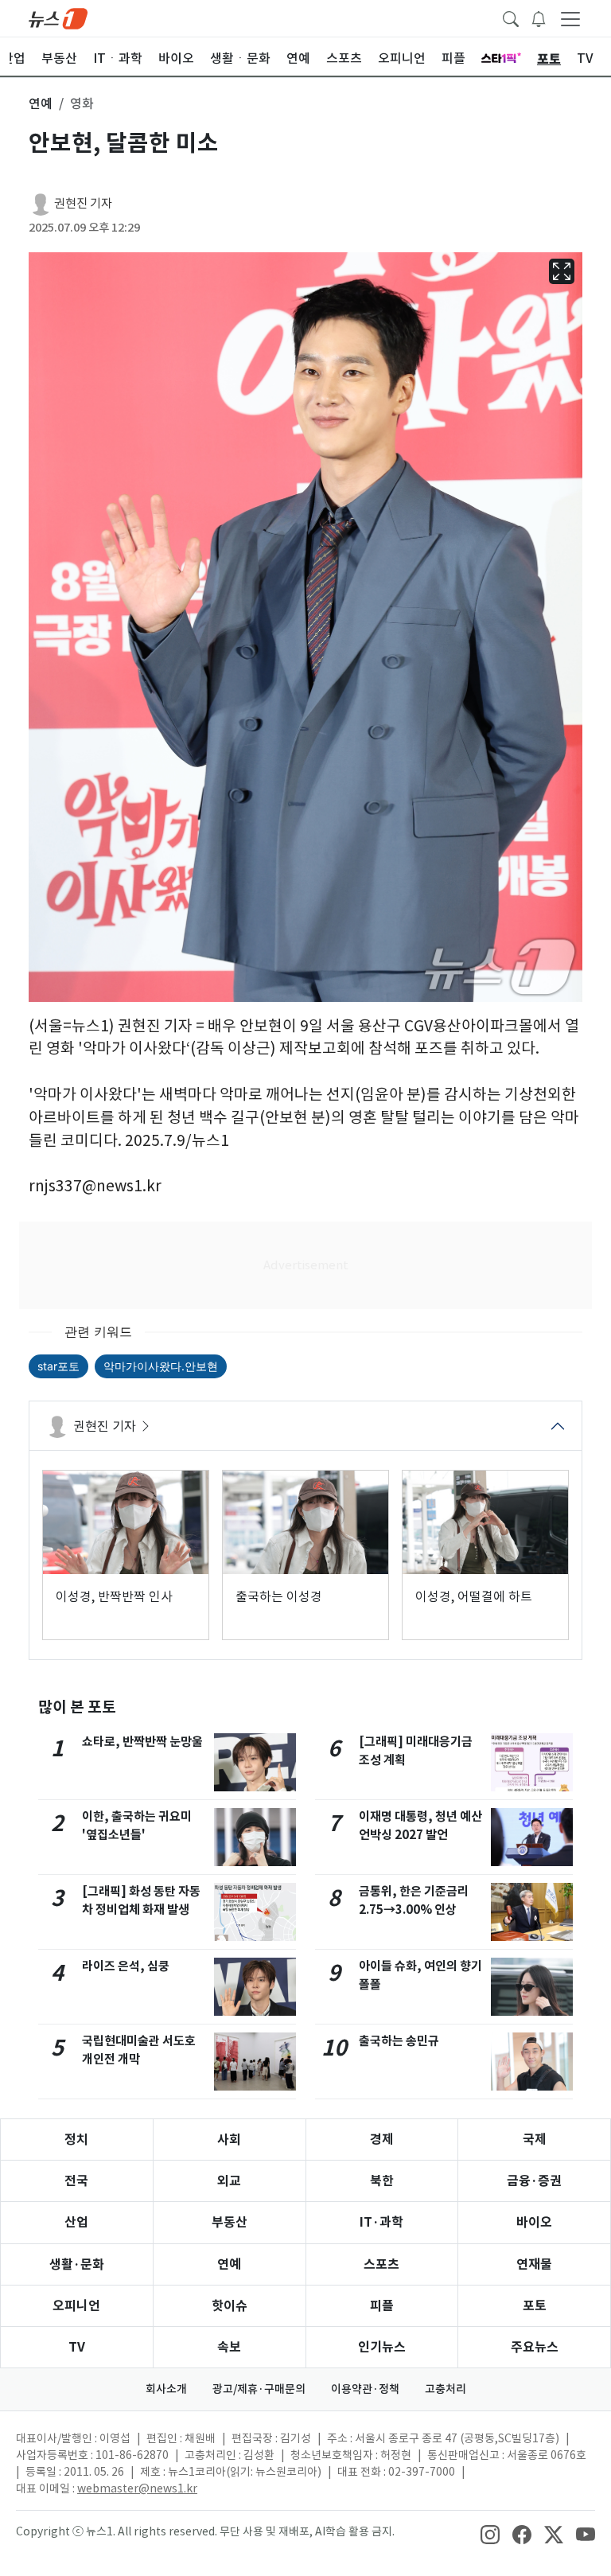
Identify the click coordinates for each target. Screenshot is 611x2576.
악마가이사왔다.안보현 (161, 1366)
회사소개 (166, 2389)
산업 (76, 2222)
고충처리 (446, 2389)
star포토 (58, 1366)
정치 (76, 2140)
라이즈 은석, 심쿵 (126, 1966)
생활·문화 (77, 2264)
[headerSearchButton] (511, 18)
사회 (229, 2140)
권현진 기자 (83, 203)
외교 (229, 2181)
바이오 (534, 2222)
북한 (382, 2181)
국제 (535, 2140)
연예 (229, 2264)
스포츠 (381, 2264)
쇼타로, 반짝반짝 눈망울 (142, 1742)
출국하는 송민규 (399, 2041)
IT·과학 (381, 2222)
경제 (382, 2140)
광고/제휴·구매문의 (259, 2389)
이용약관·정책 (365, 2389)
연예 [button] (41, 103)
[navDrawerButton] (570, 18)
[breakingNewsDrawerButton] (539, 18)
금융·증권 (534, 2181)
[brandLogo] (58, 18)
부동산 (230, 2222)
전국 (76, 2181)
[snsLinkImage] (490, 2533)
